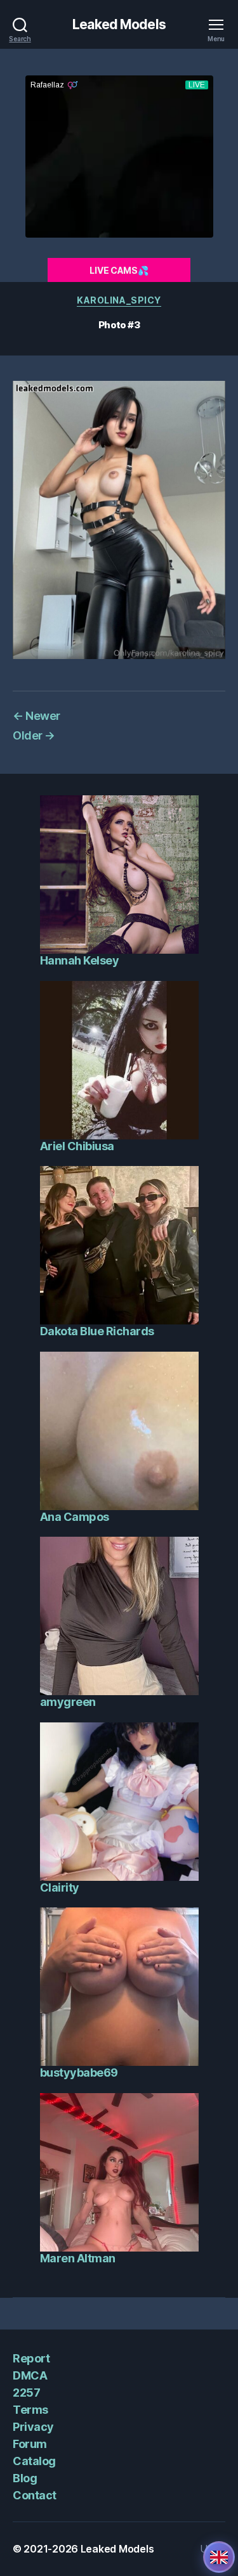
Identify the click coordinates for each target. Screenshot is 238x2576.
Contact (35, 2495)
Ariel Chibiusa (77, 1146)
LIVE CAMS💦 (119, 270)
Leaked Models (119, 24)
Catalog (34, 2461)
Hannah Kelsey (80, 960)
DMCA (30, 2375)
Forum (30, 2444)
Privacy (33, 2427)
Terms (30, 2410)
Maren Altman (78, 2258)
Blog (25, 2478)
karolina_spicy (119, 300)
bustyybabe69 (79, 2073)
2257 (26, 2393)
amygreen (68, 1702)
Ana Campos (75, 1517)
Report (31, 2358)
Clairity (60, 1887)
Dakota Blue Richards (97, 1331)
